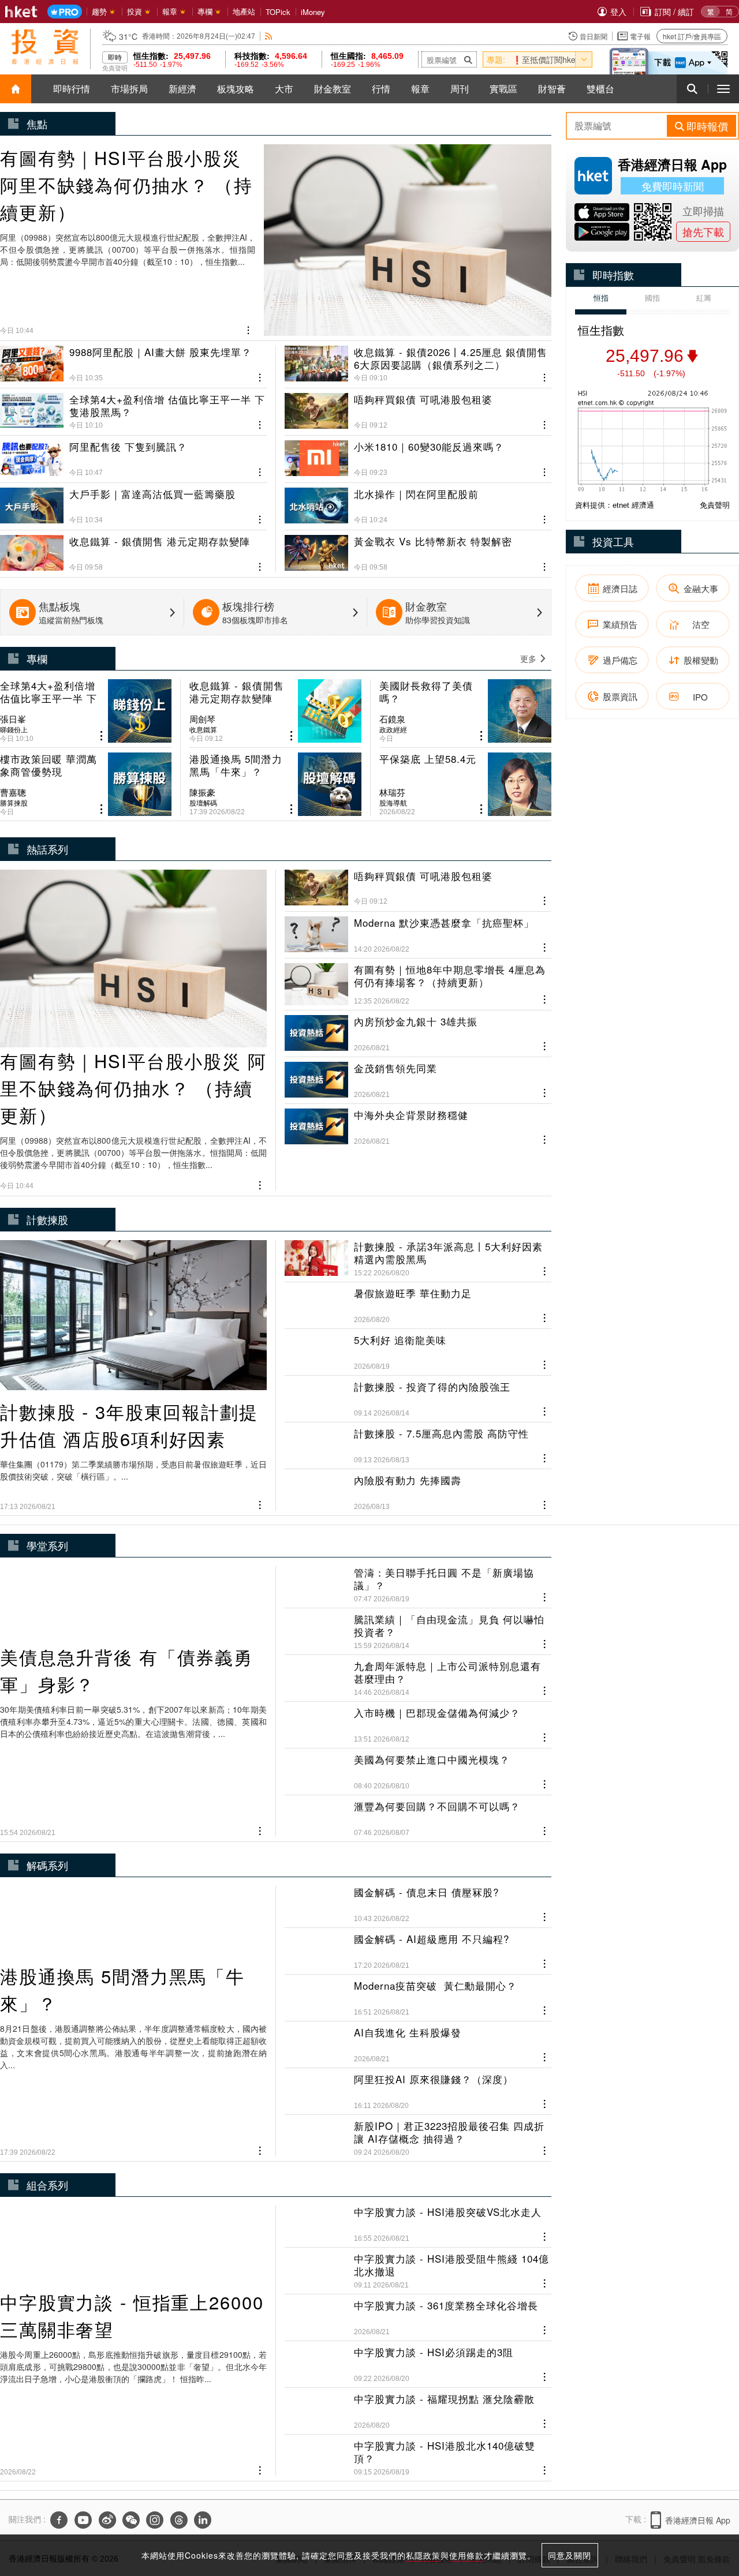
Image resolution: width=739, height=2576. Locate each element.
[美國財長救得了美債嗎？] (465, 711)
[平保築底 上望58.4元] (465, 784)
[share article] (101, 736)
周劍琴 (202, 719)
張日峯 (13, 719)
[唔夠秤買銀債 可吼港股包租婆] (418, 407)
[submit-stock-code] (468, 59)
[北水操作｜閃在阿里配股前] (418, 501)
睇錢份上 (14, 729)
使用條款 (466, 2555)
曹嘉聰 (13, 792)
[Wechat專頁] (131, 2520)
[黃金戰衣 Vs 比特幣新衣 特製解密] (418, 549)
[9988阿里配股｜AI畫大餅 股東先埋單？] (133, 364)
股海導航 (393, 803)
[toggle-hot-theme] (584, 59)
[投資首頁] (16, 89)
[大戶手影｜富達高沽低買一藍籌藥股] (133, 501)
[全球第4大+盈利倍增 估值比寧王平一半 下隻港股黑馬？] (133, 407)
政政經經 (393, 729)
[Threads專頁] (179, 2520)
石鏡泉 (392, 719)
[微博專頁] (107, 2520)
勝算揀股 (14, 803)
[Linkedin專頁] (203, 2520)
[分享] (249, 329)
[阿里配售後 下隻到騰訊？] (133, 454)
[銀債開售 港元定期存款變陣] (133, 549)
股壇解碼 (203, 803)
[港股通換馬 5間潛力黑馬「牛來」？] (275, 784)
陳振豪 (202, 792)
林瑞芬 (392, 792)
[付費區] (65, 12)
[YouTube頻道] (83, 2520)
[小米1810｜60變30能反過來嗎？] (418, 454)
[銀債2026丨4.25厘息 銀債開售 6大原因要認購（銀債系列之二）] (418, 364)
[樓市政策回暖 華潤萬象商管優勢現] (86, 784)
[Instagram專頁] (155, 2520)
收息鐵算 (203, 729)
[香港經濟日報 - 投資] (45, 47)
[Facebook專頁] (59, 2520)
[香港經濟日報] (21, 12)
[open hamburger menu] (723, 89)
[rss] (269, 36)
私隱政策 (423, 2555)
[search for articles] (692, 89)
